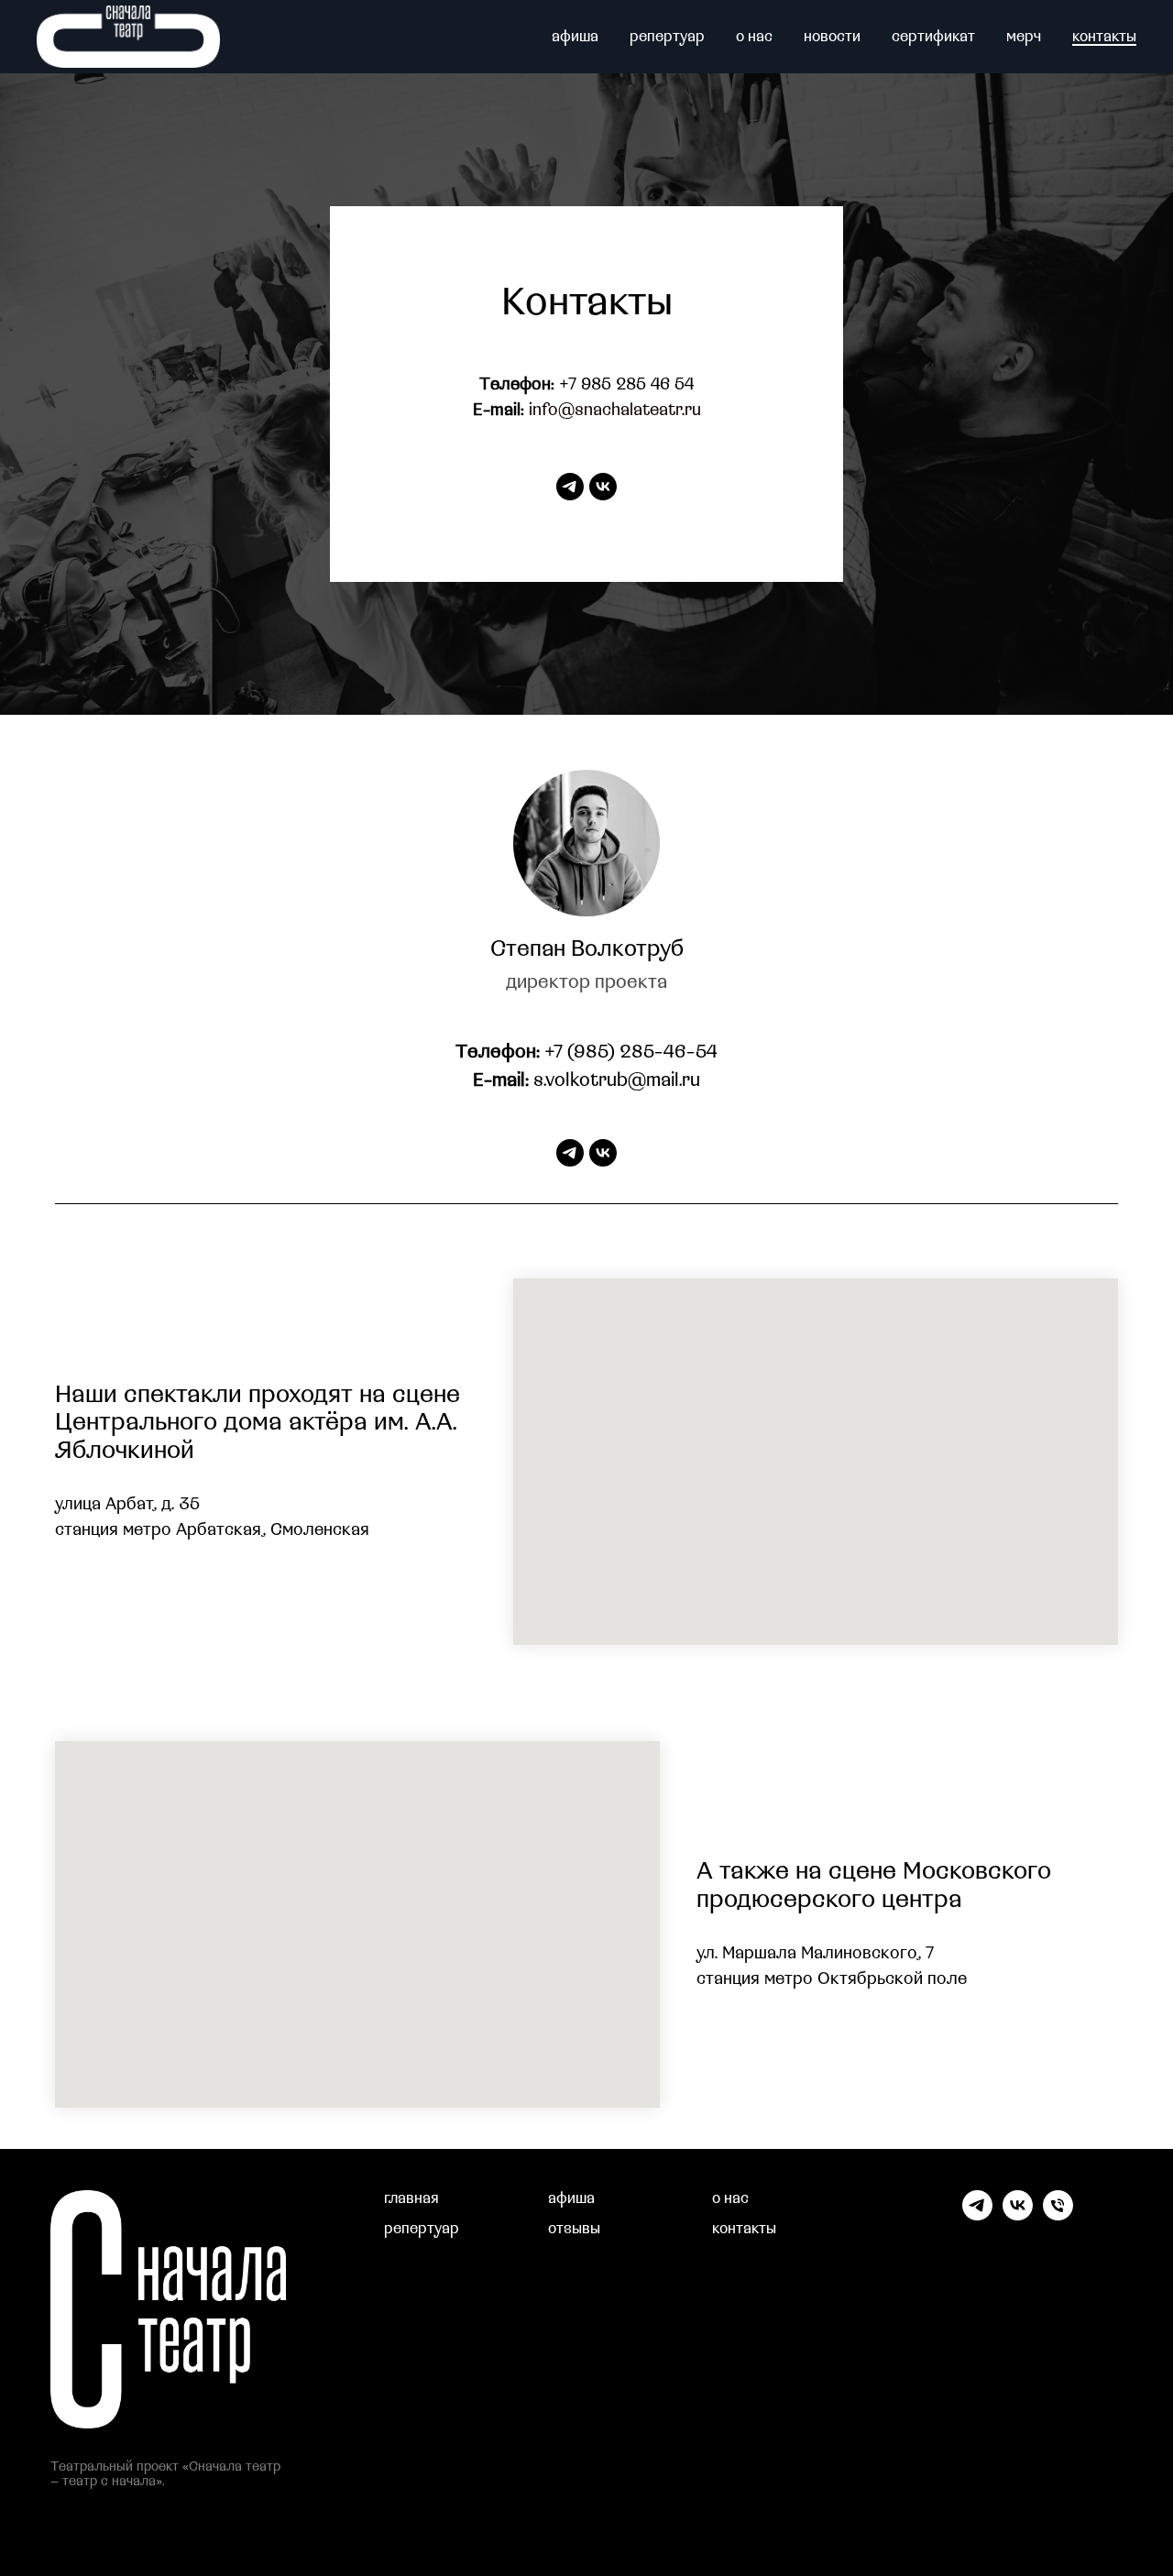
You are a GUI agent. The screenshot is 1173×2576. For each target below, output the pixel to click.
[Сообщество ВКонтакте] (1018, 2215)
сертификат (933, 37)
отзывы (574, 2229)
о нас (754, 37)
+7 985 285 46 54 (627, 384)
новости (832, 37)
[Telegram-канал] (977, 2215)
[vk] (603, 487)
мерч (1024, 37)
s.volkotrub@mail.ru (617, 1080)
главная (411, 2198)
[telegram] (570, 487)
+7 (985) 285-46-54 (631, 1052)
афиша (575, 37)
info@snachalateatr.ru (615, 410)
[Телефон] (1058, 2215)
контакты (1104, 37)
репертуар (667, 37)
